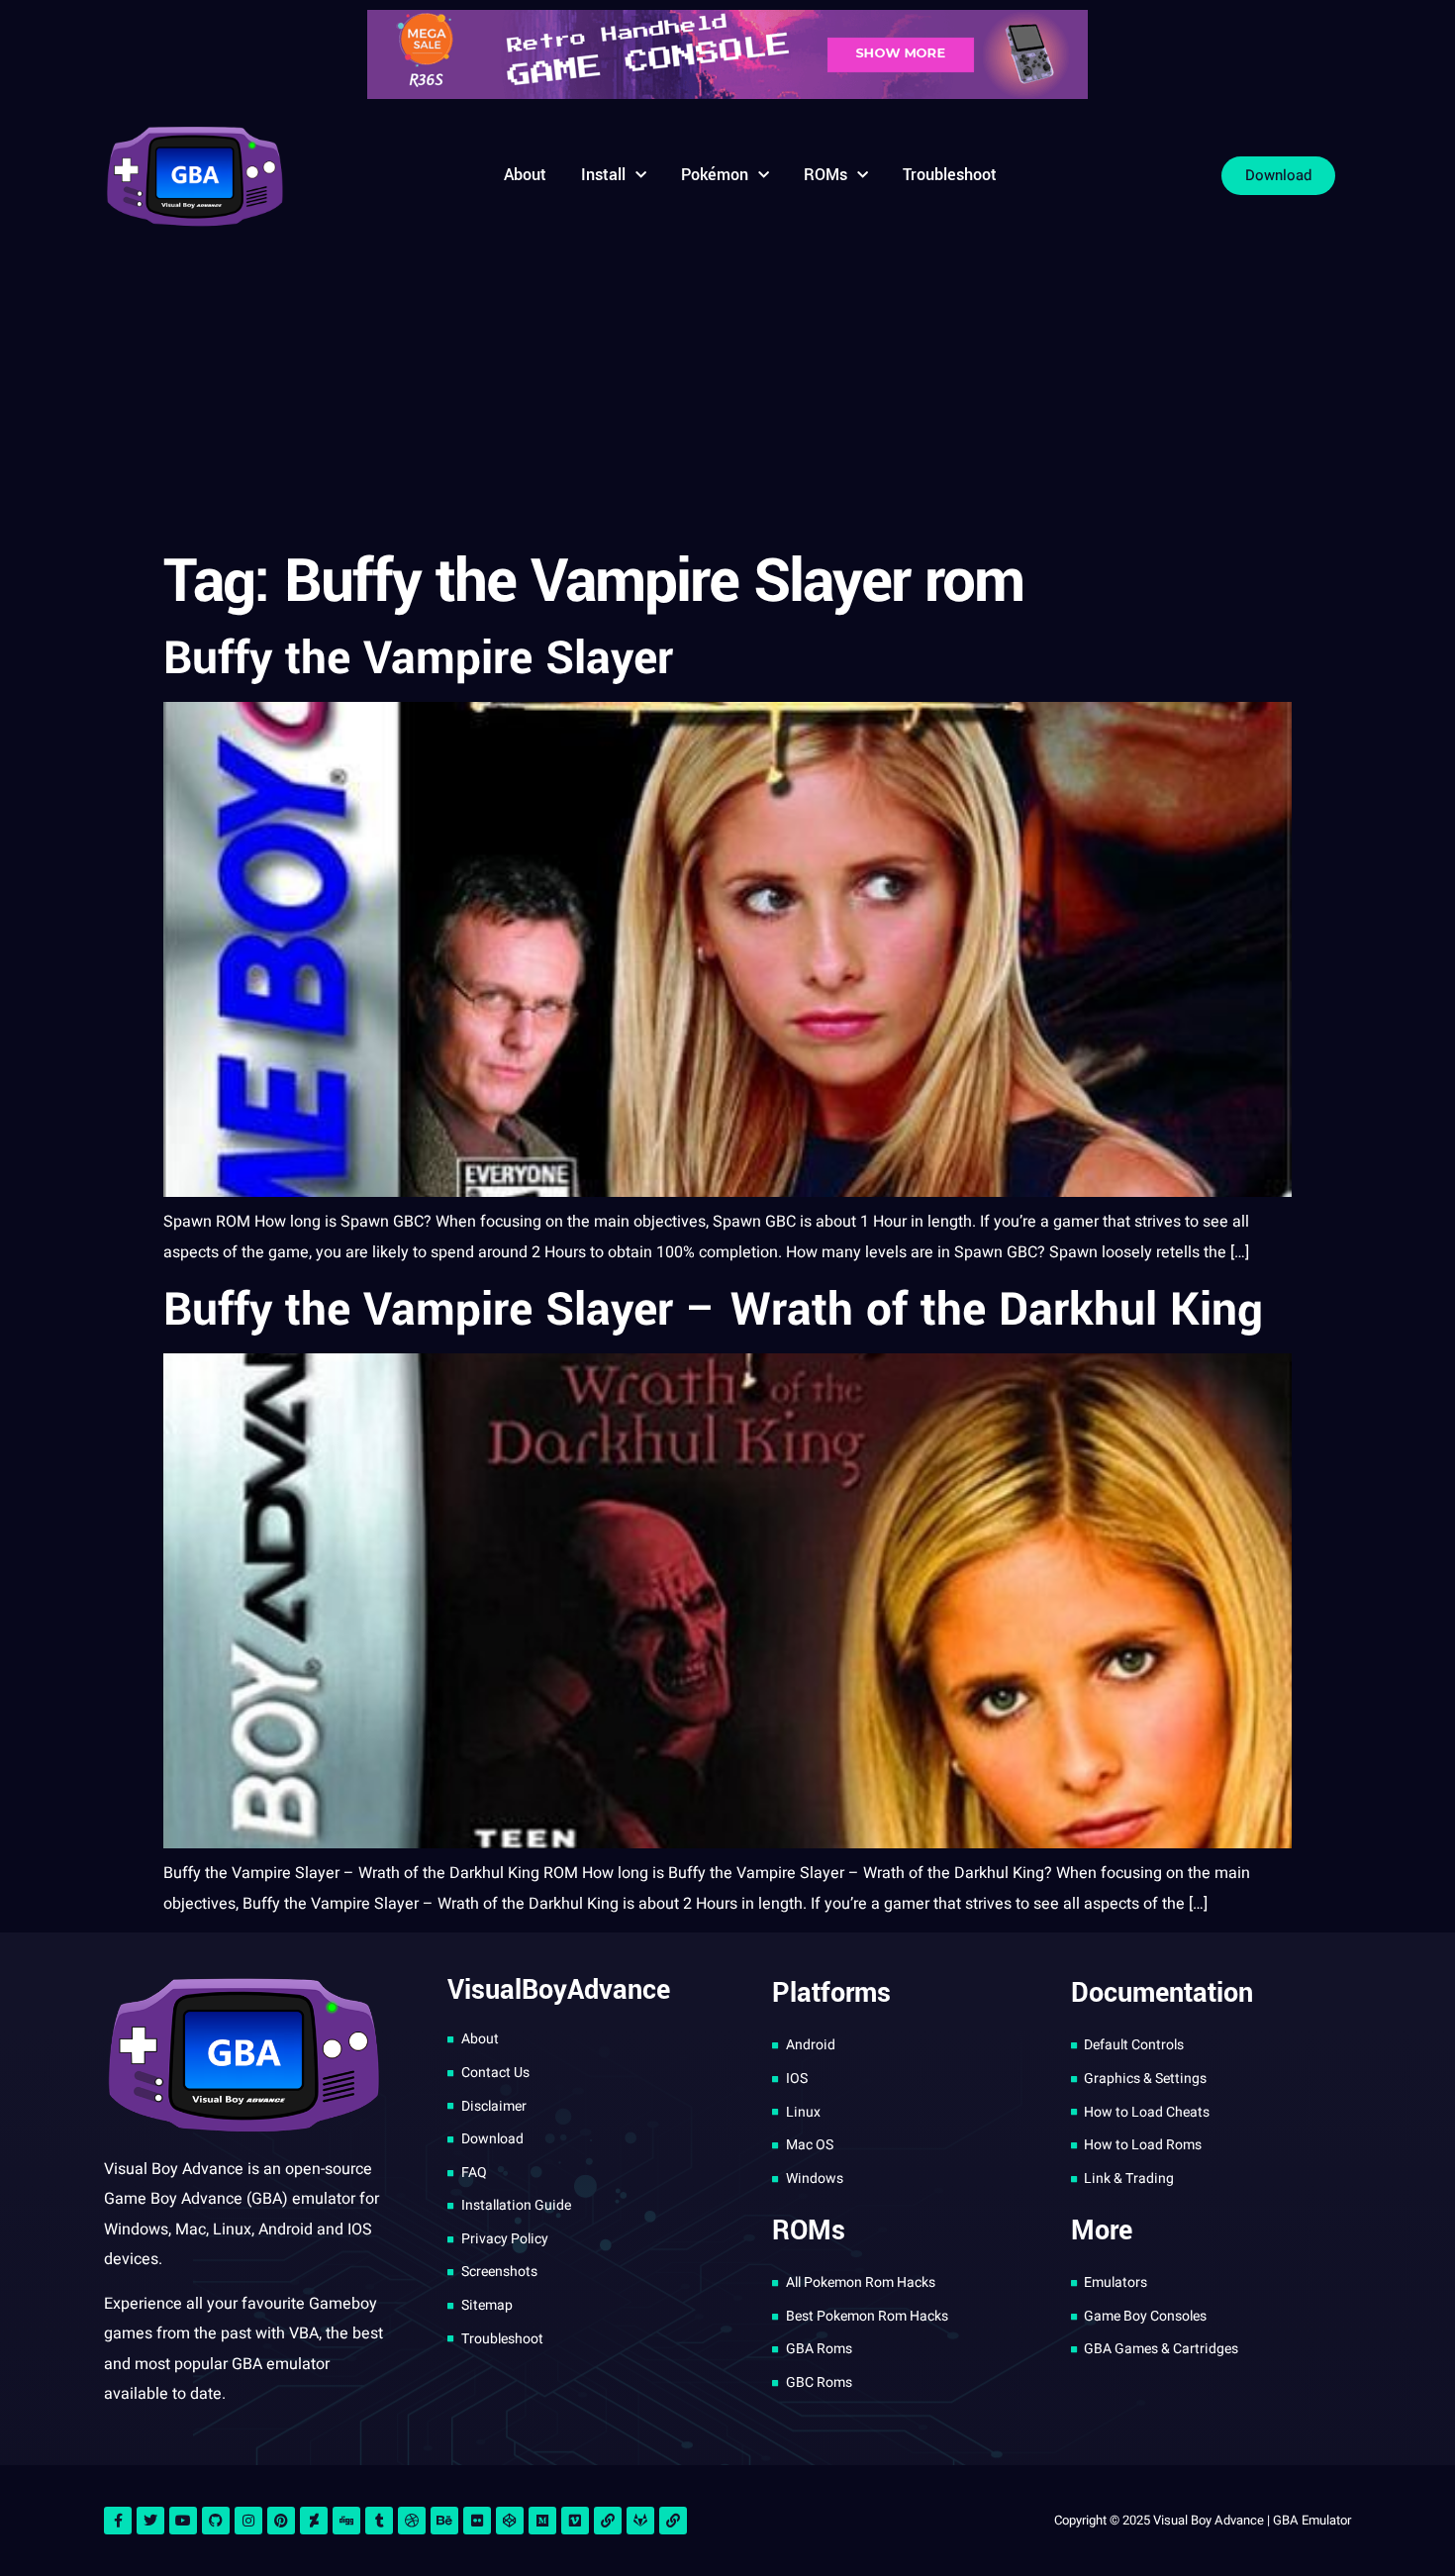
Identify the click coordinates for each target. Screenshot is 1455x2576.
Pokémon (715, 175)
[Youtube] (183, 2521)
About (525, 175)
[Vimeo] (575, 2521)
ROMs (825, 175)
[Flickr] (477, 2521)
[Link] (608, 2521)
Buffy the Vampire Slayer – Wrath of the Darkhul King (713, 1310)
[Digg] (346, 2521)
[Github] (216, 2521)
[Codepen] (510, 2521)
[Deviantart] (314, 2521)
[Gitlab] (640, 2521)
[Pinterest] (281, 2521)
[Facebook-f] (118, 2521)
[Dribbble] (412, 2521)
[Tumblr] (379, 2521)
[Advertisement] (727, 391)
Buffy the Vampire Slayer (418, 658)
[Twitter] (150, 2521)
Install (603, 175)
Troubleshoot (950, 175)
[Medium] (542, 2521)
